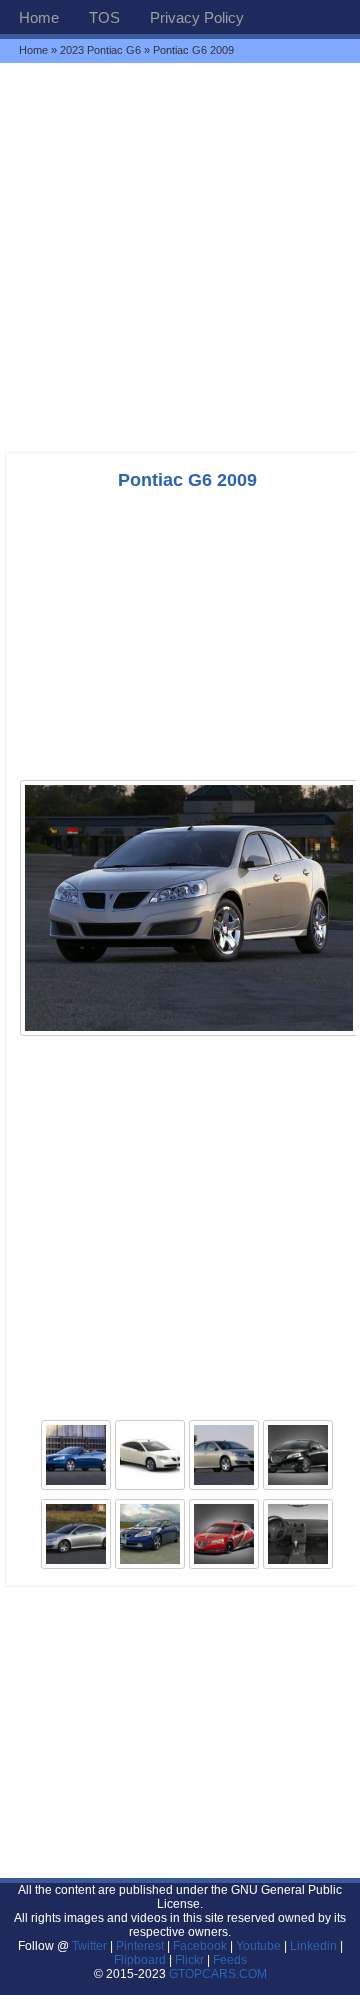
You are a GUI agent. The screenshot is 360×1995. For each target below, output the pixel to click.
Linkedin (313, 1946)
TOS (104, 17)
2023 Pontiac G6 (100, 50)
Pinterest (140, 1946)
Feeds (230, 1960)
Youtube (258, 1946)
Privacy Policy (197, 17)
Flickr (189, 1960)
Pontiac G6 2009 (187, 480)
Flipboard (140, 1960)
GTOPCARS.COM (218, 1974)
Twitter (91, 1946)
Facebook (200, 1946)
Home (39, 17)
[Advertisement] (180, 257)
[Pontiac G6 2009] (189, 1034)
